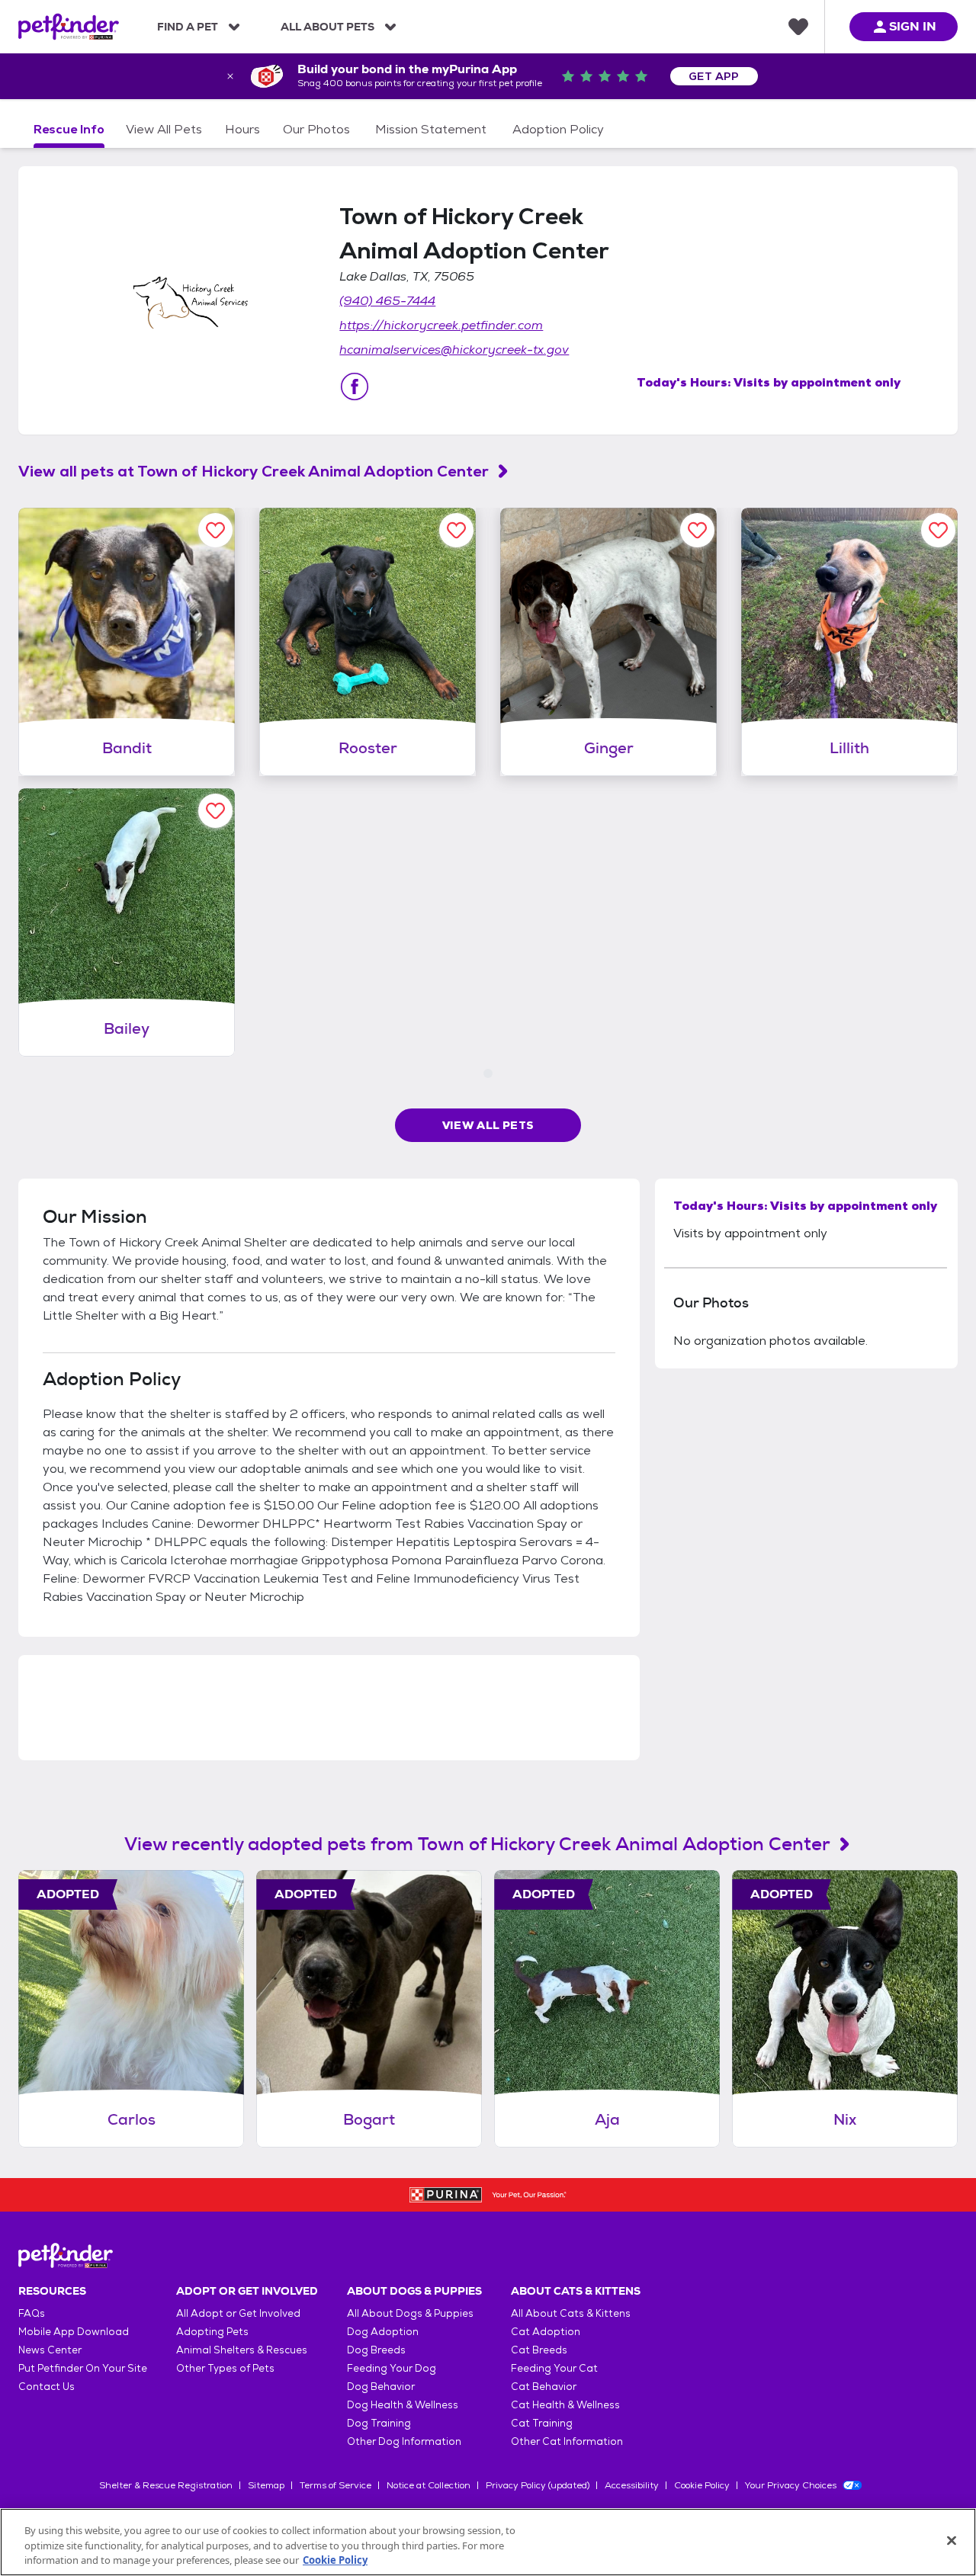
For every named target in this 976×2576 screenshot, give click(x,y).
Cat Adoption (546, 2332)
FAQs (32, 2313)
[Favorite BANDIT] (215, 530)
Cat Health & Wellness (565, 2405)
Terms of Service (335, 2485)
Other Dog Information (404, 2441)
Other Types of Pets (225, 2368)
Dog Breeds (376, 2350)
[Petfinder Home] (69, 27)
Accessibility (632, 2485)
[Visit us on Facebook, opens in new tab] (355, 387)
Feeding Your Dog (392, 2368)
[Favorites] (798, 27)
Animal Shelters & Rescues (242, 2350)
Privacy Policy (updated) (538, 2485)
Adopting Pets (212, 2332)
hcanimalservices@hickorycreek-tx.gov (454, 350)
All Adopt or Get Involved (238, 2313)
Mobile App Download (74, 2332)
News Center (50, 2350)
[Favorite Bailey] (215, 811)
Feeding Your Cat (554, 2368)
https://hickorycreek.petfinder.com (441, 325)
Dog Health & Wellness (403, 2405)
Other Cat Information (567, 2441)
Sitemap (266, 2485)
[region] (488, 2542)
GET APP (714, 76)
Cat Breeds (539, 2350)
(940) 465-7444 (387, 301)
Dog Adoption (383, 2332)
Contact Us (47, 2387)
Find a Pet (188, 27)
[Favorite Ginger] (697, 530)
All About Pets (327, 27)
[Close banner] (230, 76)
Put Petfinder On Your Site (83, 2368)
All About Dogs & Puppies (410, 2313)
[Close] (952, 2540)
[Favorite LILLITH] (938, 530)
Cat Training (542, 2423)
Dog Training (379, 2423)
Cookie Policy (702, 2485)
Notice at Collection (429, 2485)
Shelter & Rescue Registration (166, 2485)
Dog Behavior (381, 2387)
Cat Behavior (544, 2387)
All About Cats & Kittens (571, 2313)
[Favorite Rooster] (456, 530)
